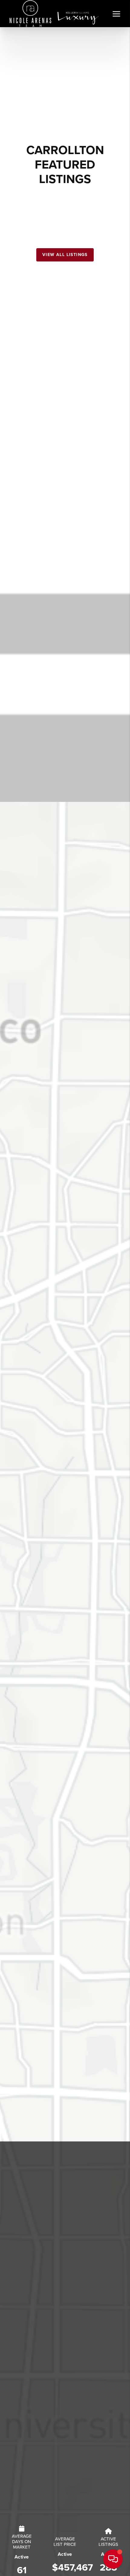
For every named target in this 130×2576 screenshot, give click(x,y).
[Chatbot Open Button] (113, 2559)
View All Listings (65, 255)
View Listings (35, 85)
